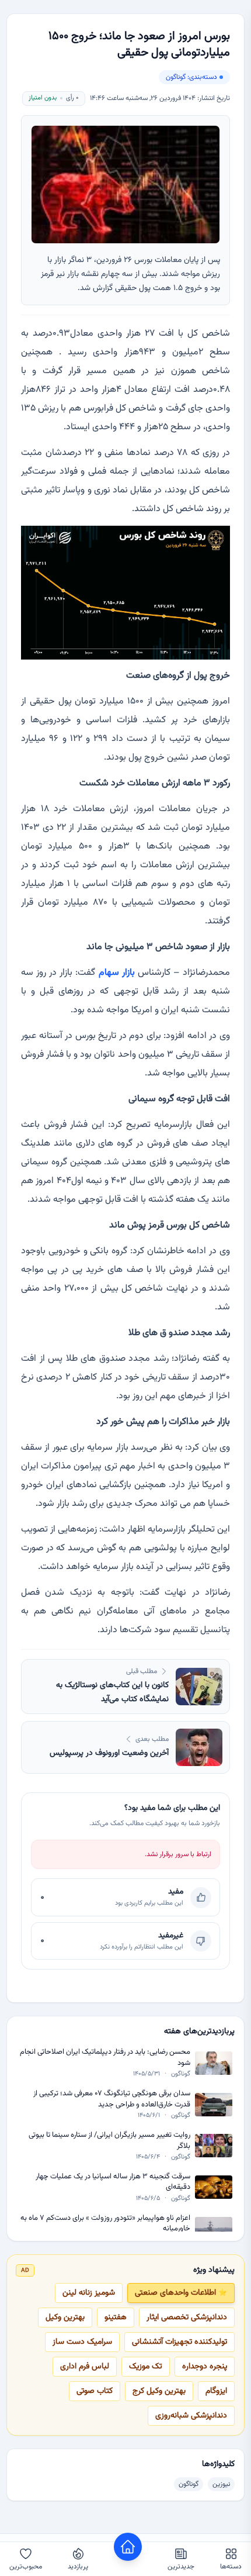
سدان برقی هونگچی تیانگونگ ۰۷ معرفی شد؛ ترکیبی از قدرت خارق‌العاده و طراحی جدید (112, 2099)
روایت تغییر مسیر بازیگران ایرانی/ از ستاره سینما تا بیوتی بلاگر (109, 2141)
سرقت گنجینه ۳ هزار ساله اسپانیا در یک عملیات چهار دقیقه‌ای (113, 2182)
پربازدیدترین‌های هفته (199, 2032)
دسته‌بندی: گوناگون (191, 77)
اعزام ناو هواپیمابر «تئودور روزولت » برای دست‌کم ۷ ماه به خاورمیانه (105, 2224)
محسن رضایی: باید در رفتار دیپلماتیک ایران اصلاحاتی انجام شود (105, 2058)
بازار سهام (117, 973)
